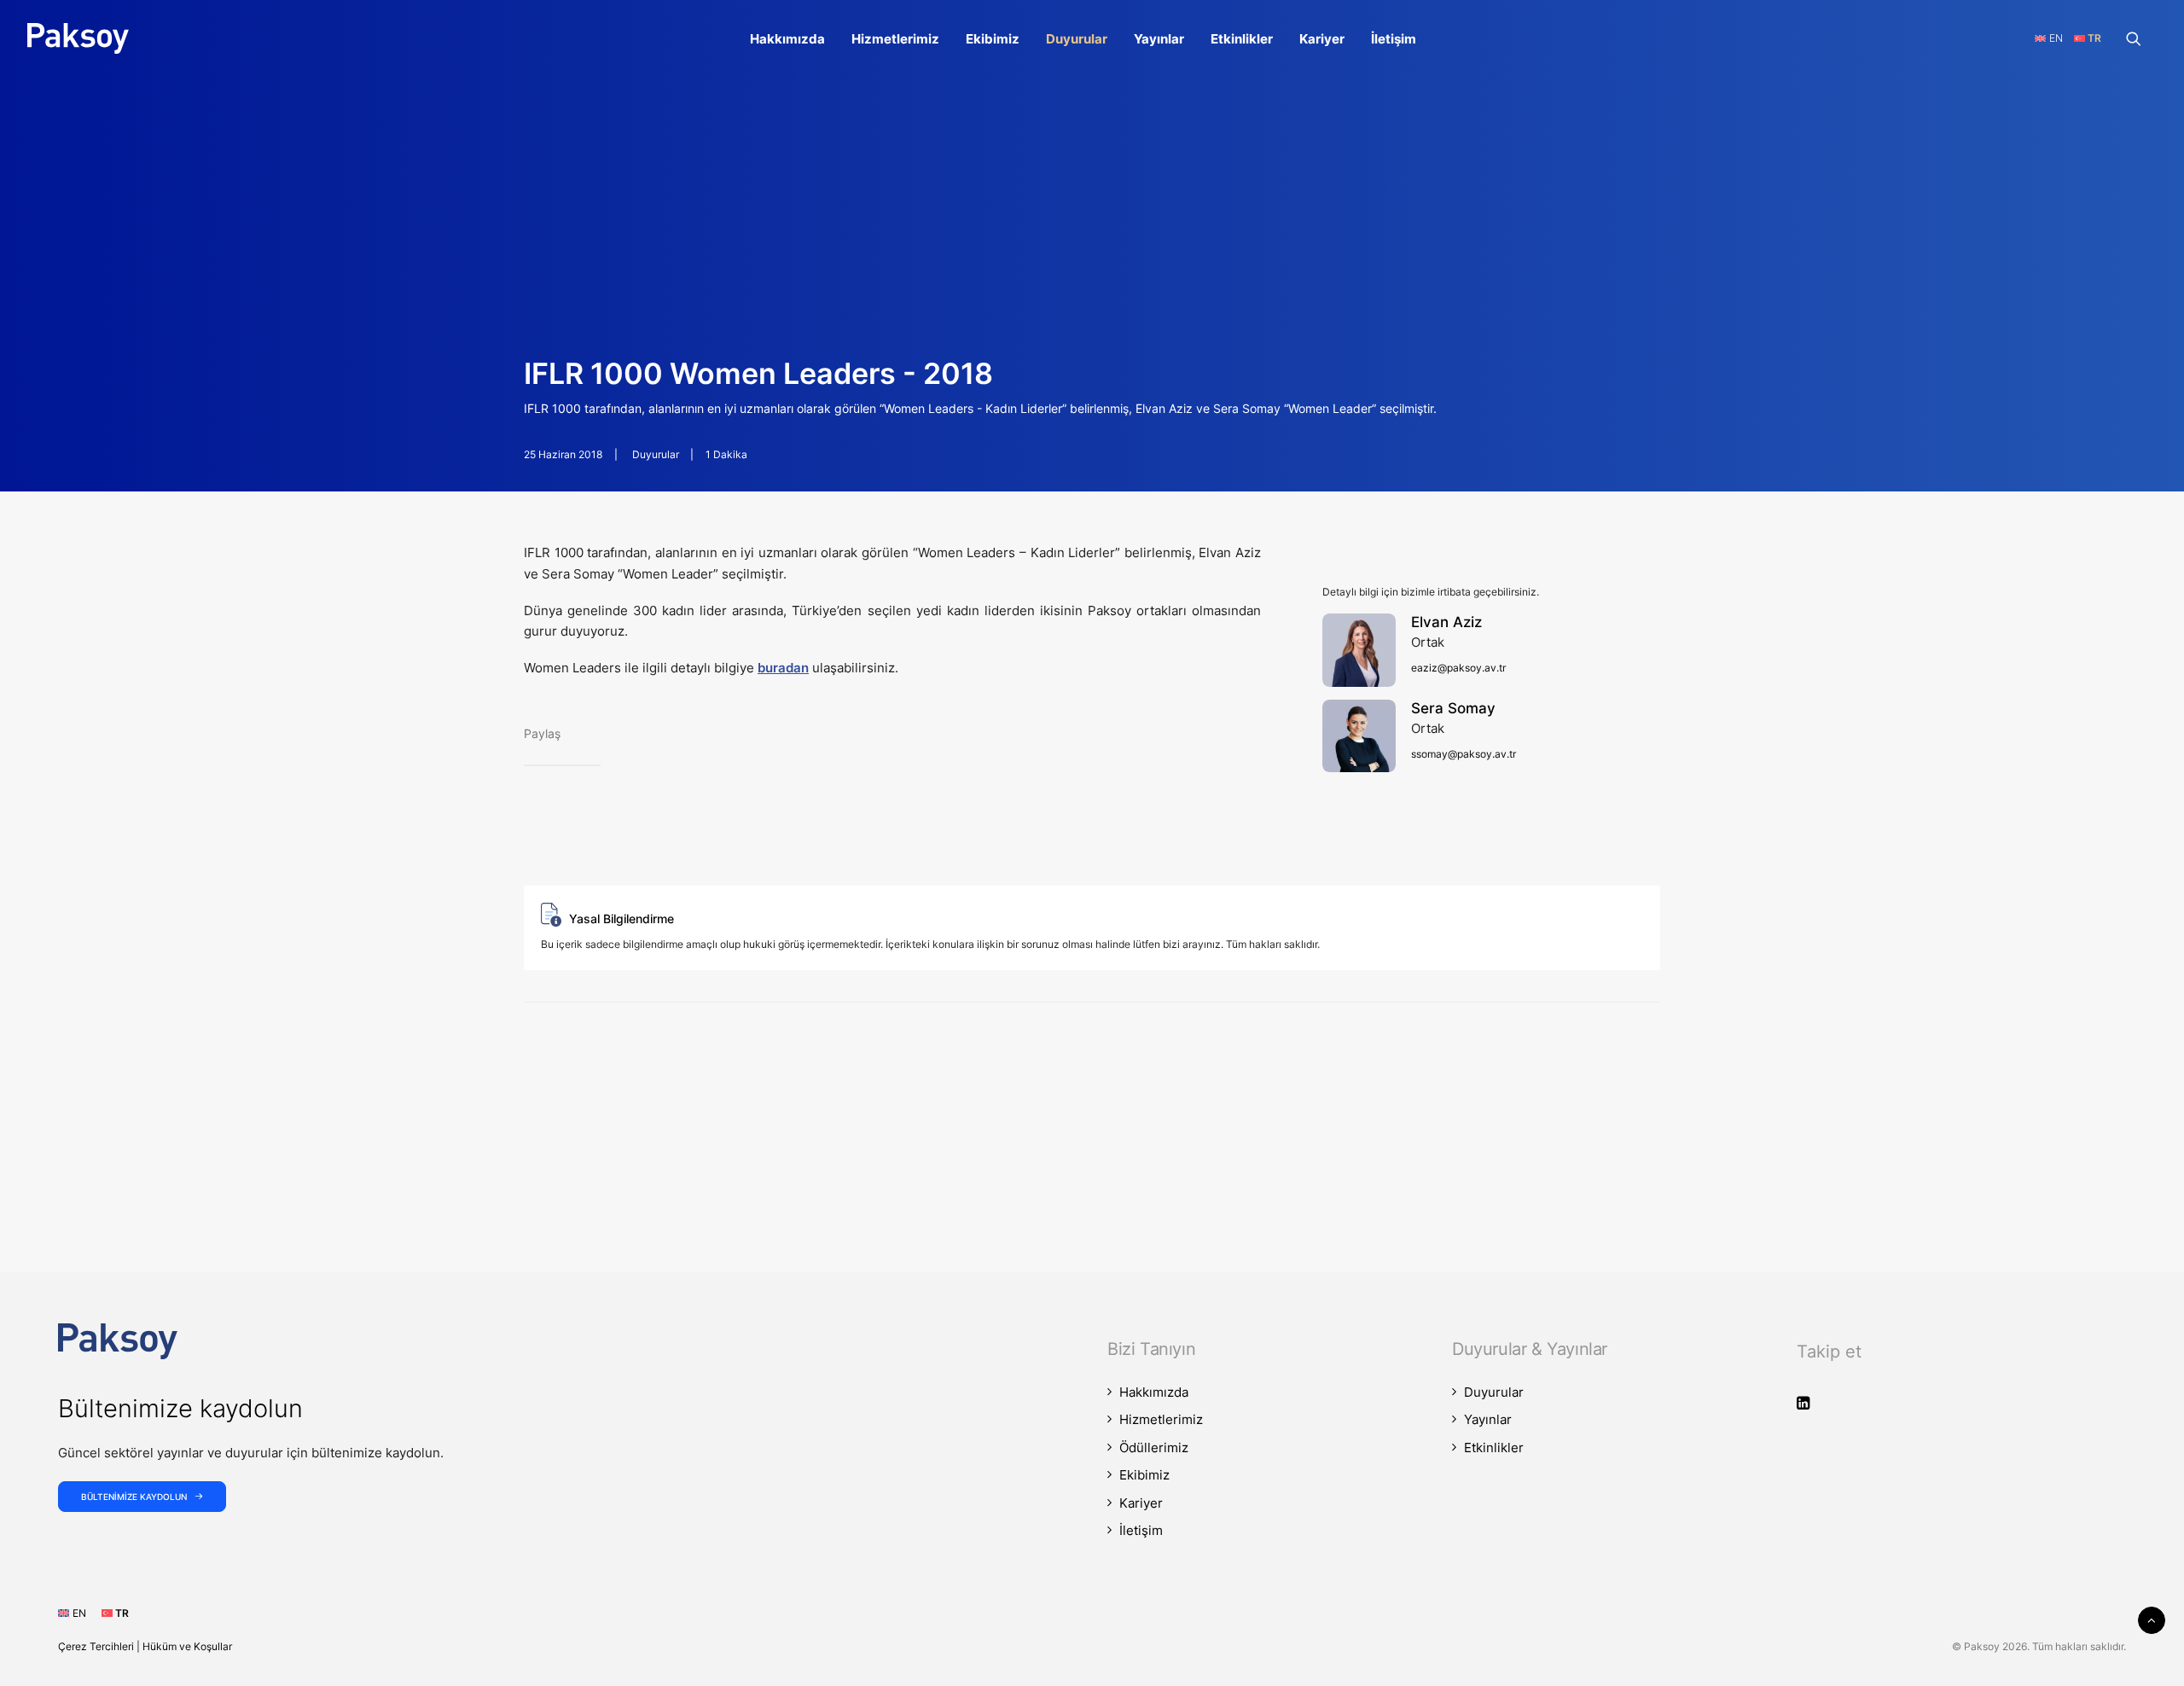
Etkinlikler (1242, 39)
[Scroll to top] (2152, 1619)
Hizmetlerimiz (895, 39)
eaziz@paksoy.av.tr (1458, 668)
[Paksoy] (78, 38)
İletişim (1394, 39)
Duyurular (1077, 39)
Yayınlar (1159, 39)
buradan (783, 668)
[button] (2141, 38)
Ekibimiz (993, 39)
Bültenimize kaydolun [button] (134, 1497)
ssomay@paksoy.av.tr (1464, 754)
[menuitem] (787, 38)
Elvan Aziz (1446, 622)
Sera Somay (1453, 708)
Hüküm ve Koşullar (187, 1646)
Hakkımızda (787, 39)
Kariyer (1322, 39)
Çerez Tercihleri (96, 1646)
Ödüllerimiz (1154, 1448)
